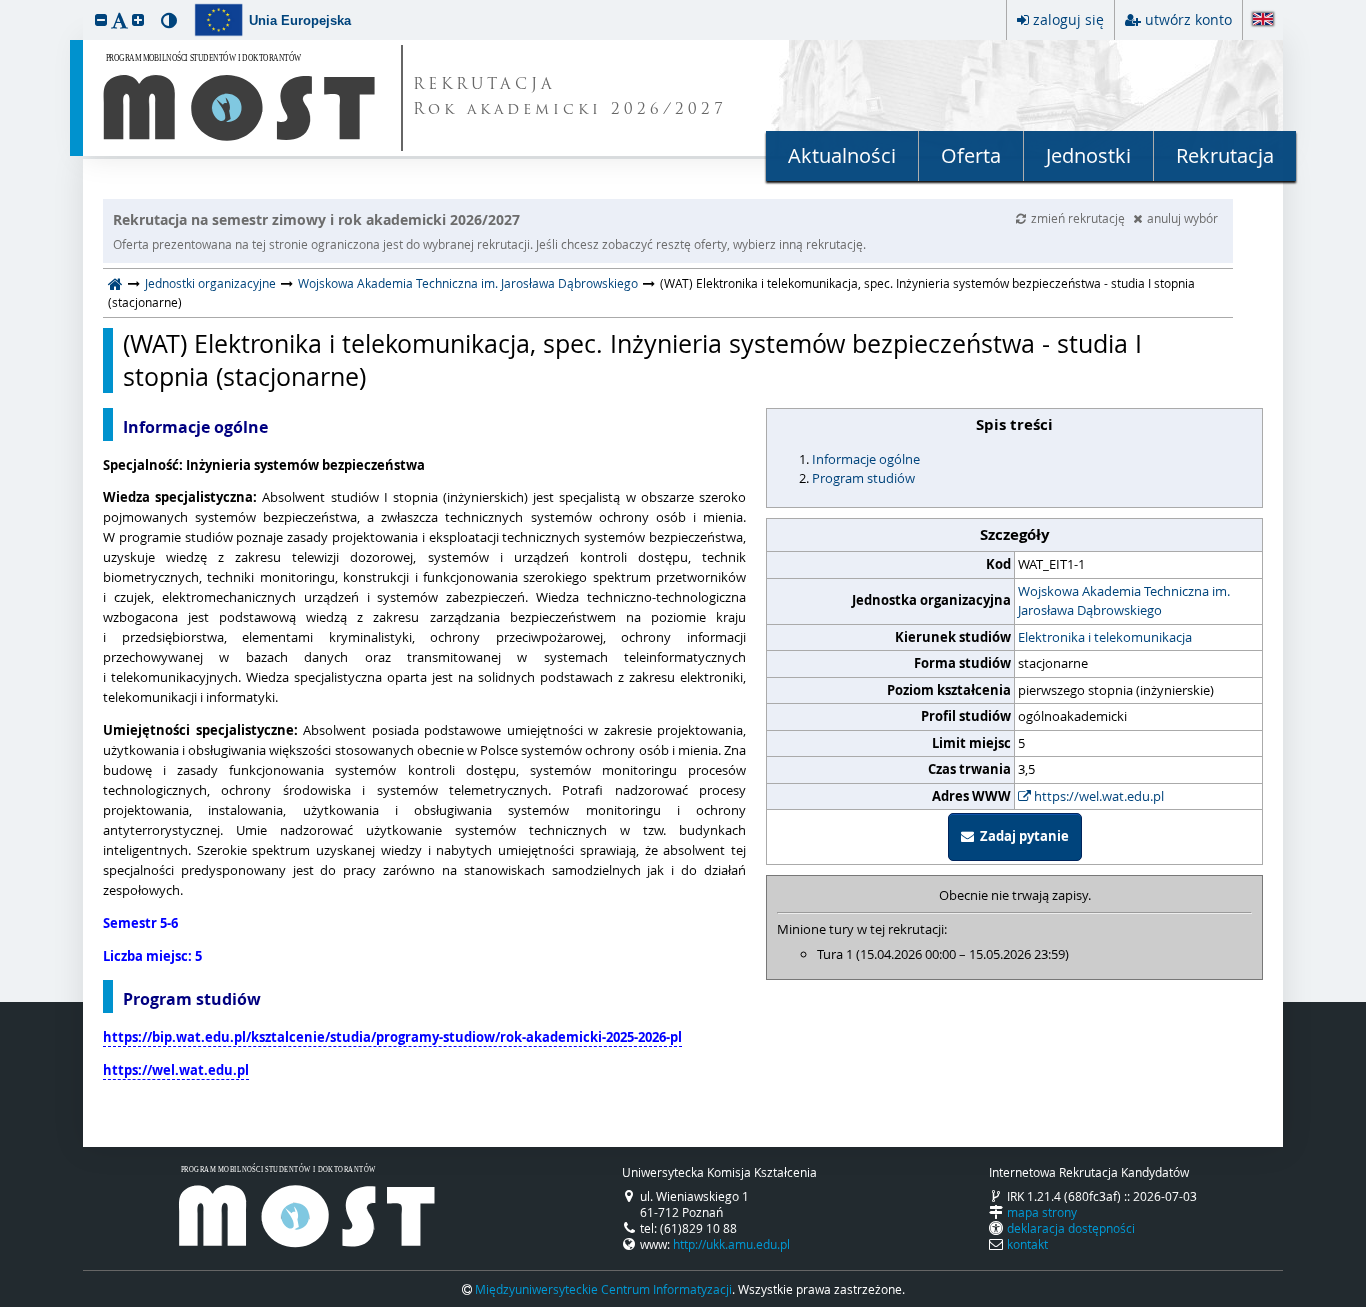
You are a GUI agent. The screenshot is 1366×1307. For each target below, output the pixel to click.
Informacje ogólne (866, 459)
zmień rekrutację (1079, 218)
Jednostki (1088, 155)
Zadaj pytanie (1021, 836)
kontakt (1027, 1244)
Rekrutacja (1225, 155)
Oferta (971, 155)
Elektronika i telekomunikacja (1105, 637)
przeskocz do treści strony (5, 5)
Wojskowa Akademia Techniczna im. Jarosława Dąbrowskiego (468, 283)
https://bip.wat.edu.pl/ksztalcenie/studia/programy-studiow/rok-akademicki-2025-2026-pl (392, 1037)
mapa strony (1042, 1212)
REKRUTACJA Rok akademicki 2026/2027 (570, 98)
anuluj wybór (1182, 218)
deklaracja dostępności (1071, 1228)
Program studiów (863, 478)
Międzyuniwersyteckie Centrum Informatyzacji (603, 1289)
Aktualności (842, 155)
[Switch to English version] (1263, 20)
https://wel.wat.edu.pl (1097, 796)
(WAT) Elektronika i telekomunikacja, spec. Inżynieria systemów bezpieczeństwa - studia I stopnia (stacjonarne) (632, 360)
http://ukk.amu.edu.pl (731, 1244)
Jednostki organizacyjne (210, 283)
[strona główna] (115, 283)
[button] (101, 19)
